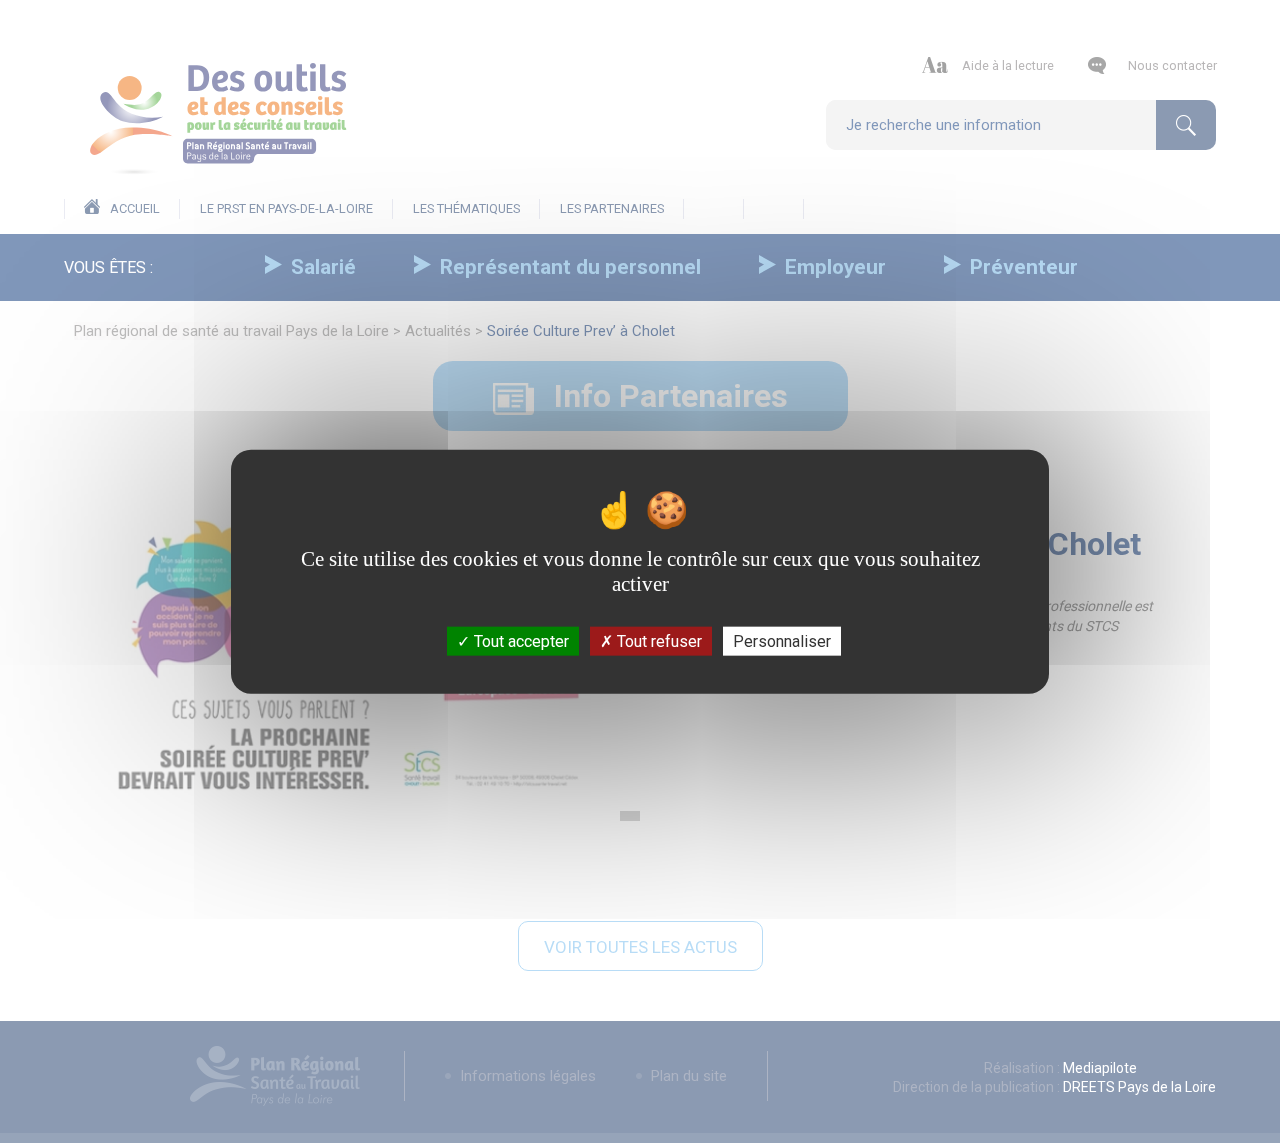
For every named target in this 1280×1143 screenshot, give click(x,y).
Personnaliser (782, 641)
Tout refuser (657, 641)
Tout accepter (519, 641)
